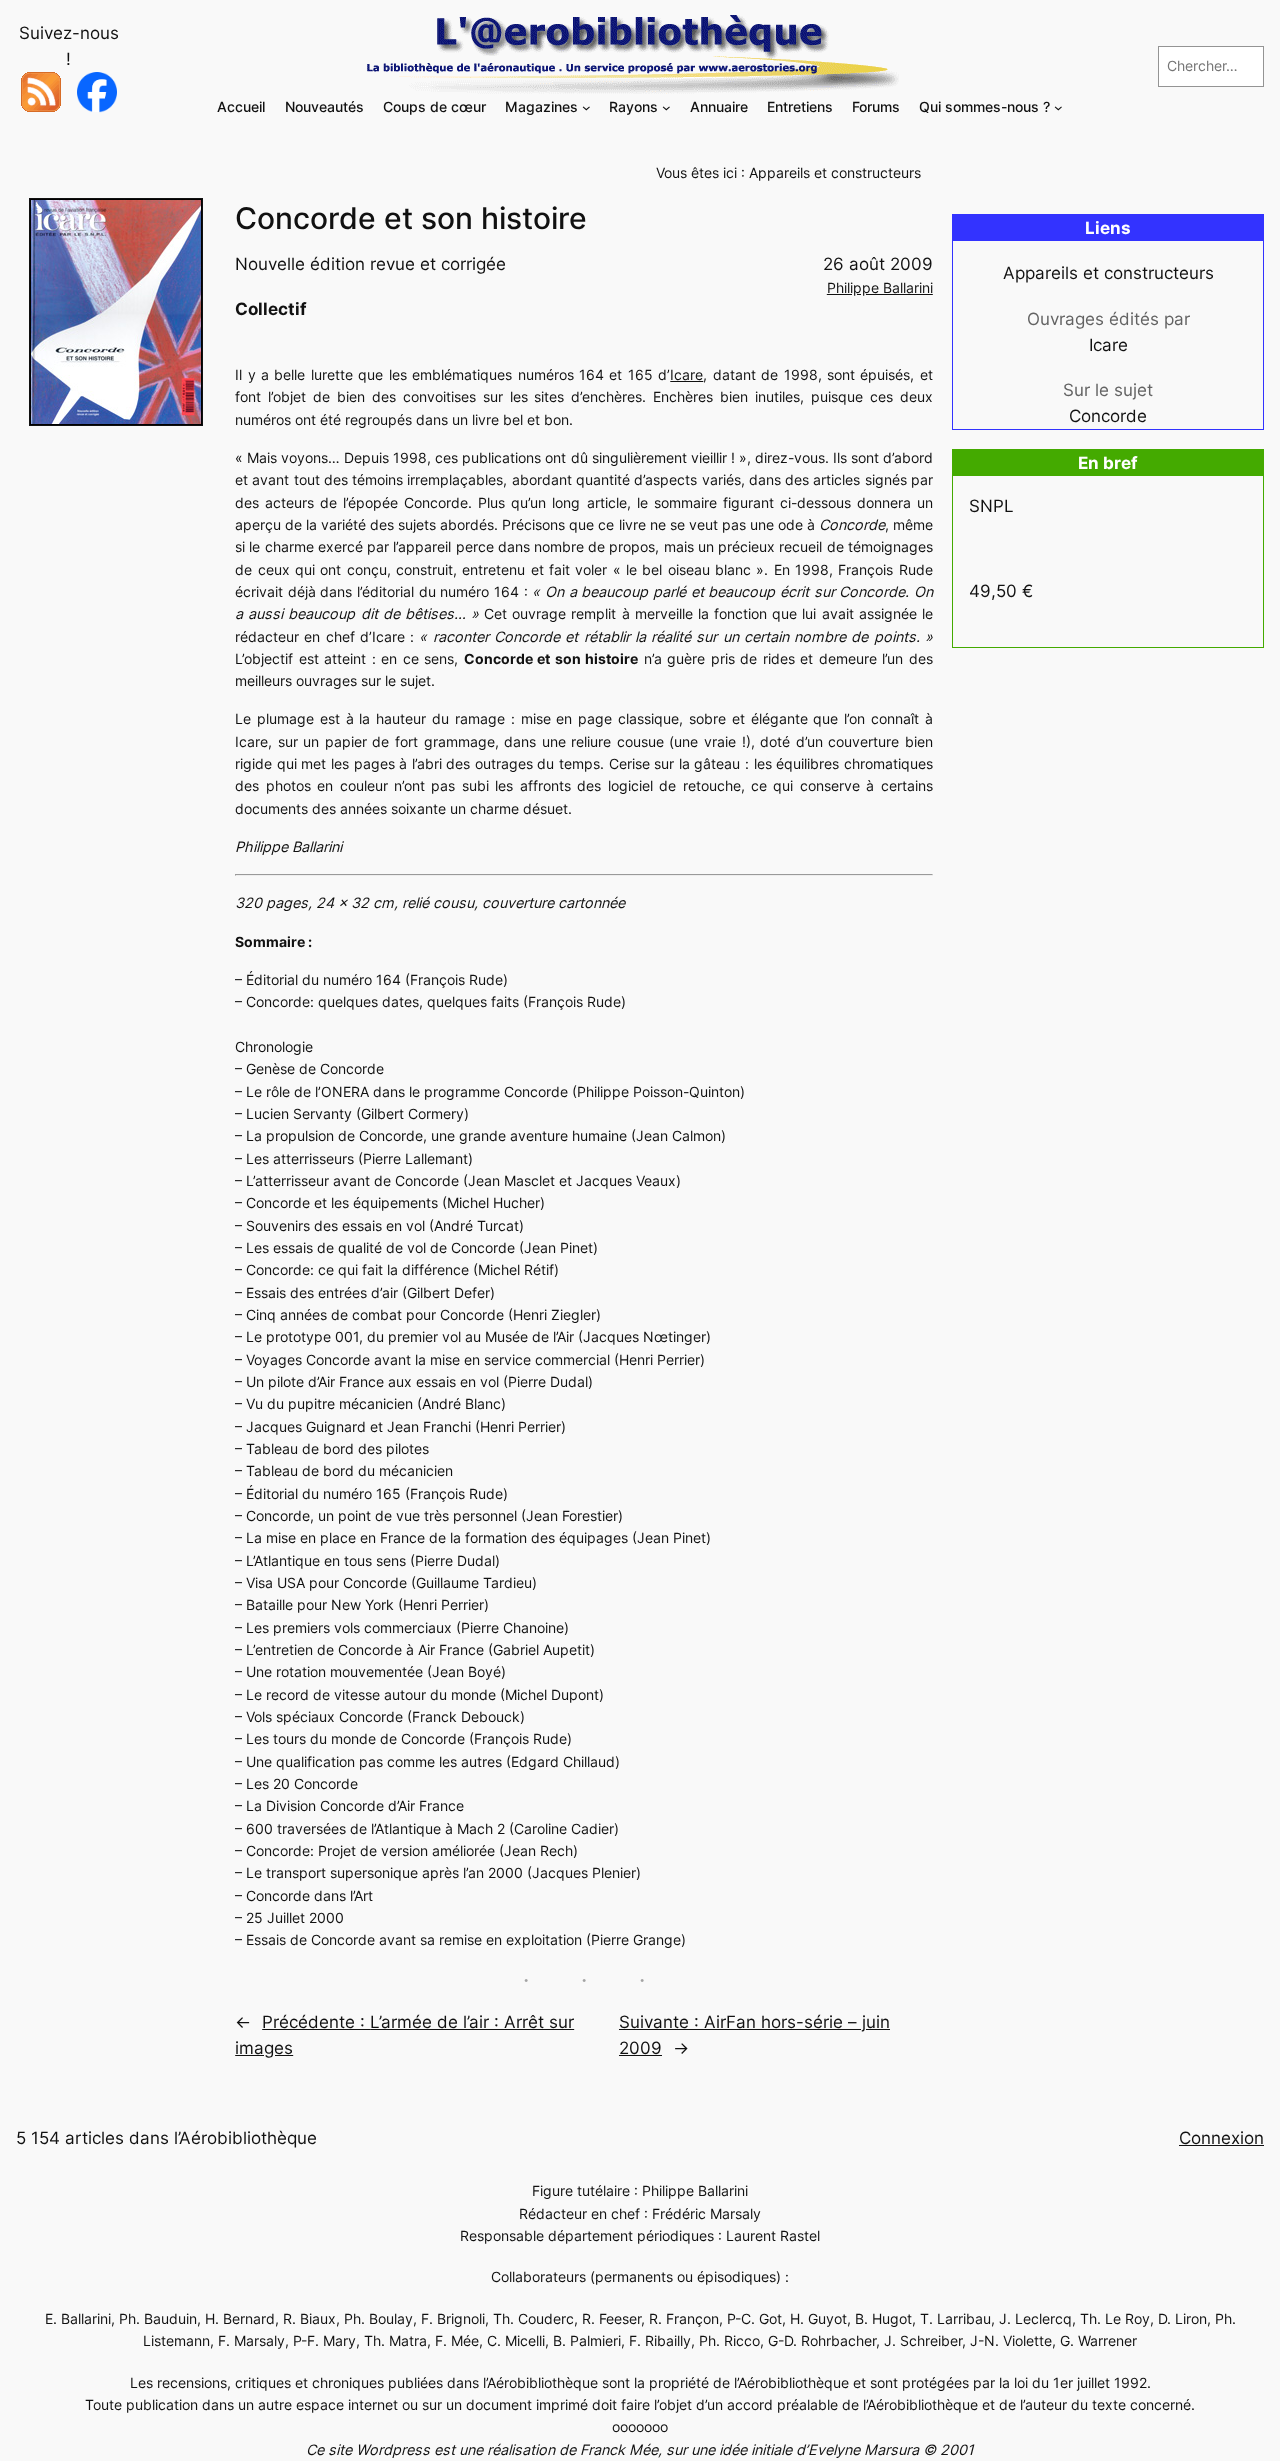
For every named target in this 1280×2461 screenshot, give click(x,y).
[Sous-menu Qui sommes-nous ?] (1058, 107)
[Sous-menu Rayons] (666, 107)
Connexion (1221, 2138)
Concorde (1108, 416)
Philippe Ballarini (880, 287)
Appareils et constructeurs (835, 172)
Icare (686, 374)
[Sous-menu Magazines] (586, 107)
